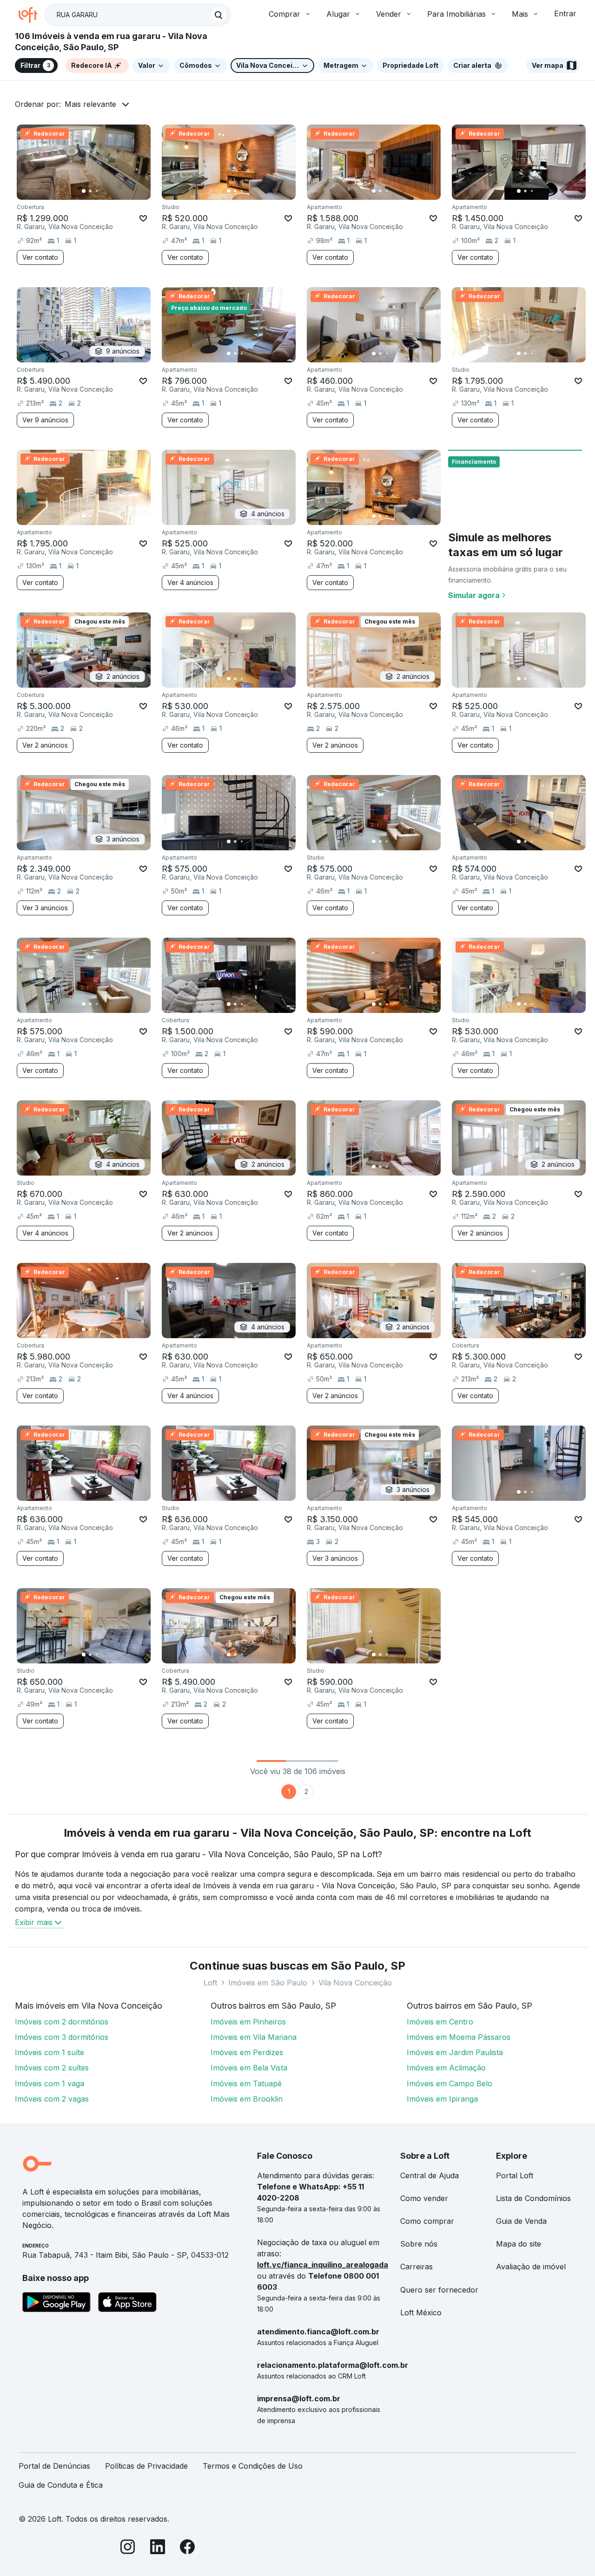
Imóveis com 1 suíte (50, 2052)
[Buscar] (218, 15)
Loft (210, 1983)
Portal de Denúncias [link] (54, 2466)
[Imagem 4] (103, 191)
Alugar (338, 14)
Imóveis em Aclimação (446, 2068)
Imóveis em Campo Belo (450, 2083)
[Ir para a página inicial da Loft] (32, 15)
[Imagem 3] (97, 191)
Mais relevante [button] (90, 104)
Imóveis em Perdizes (247, 2052)
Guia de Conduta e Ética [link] (61, 2485)
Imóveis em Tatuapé (246, 2083)
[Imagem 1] (84, 191)
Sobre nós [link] (419, 2244)
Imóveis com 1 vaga (50, 2083)
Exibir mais (34, 1922)
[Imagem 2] (90, 191)
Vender (389, 14)
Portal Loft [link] (515, 2175)
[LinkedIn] (158, 2548)
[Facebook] (187, 2548)
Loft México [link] (421, 2313)
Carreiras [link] (416, 2267)
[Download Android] (56, 2304)
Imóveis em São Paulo (268, 1983)
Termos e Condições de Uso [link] (253, 2466)
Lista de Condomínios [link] (533, 2198)
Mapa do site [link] (519, 2244)
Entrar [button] (565, 13)
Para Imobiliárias (456, 14)
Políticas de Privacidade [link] (146, 2466)
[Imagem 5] (110, 191)
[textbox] (138, 15)
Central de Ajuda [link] (430, 2175)
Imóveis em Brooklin (247, 2099)
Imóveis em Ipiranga (442, 2099)
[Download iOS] (127, 2304)
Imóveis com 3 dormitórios (62, 2037)
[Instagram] (128, 2548)
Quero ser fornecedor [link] (439, 2290)
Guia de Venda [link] (521, 2221)
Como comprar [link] (427, 2221)
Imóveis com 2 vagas (52, 2099)
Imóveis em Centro (440, 2022)
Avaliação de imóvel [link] (531, 2267)
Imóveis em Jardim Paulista (455, 2052)
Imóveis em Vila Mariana (254, 2037)
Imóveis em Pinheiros (248, 2022)
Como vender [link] (424, 2198)
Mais (520, 14)
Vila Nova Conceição (355, 1983)
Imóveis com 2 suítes (52, 2068)
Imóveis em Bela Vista (249, 2068)
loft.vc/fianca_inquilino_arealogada (323, 2265)
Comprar (284, 14)
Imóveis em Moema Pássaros (459, 2037)
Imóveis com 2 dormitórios (62, 2022)
